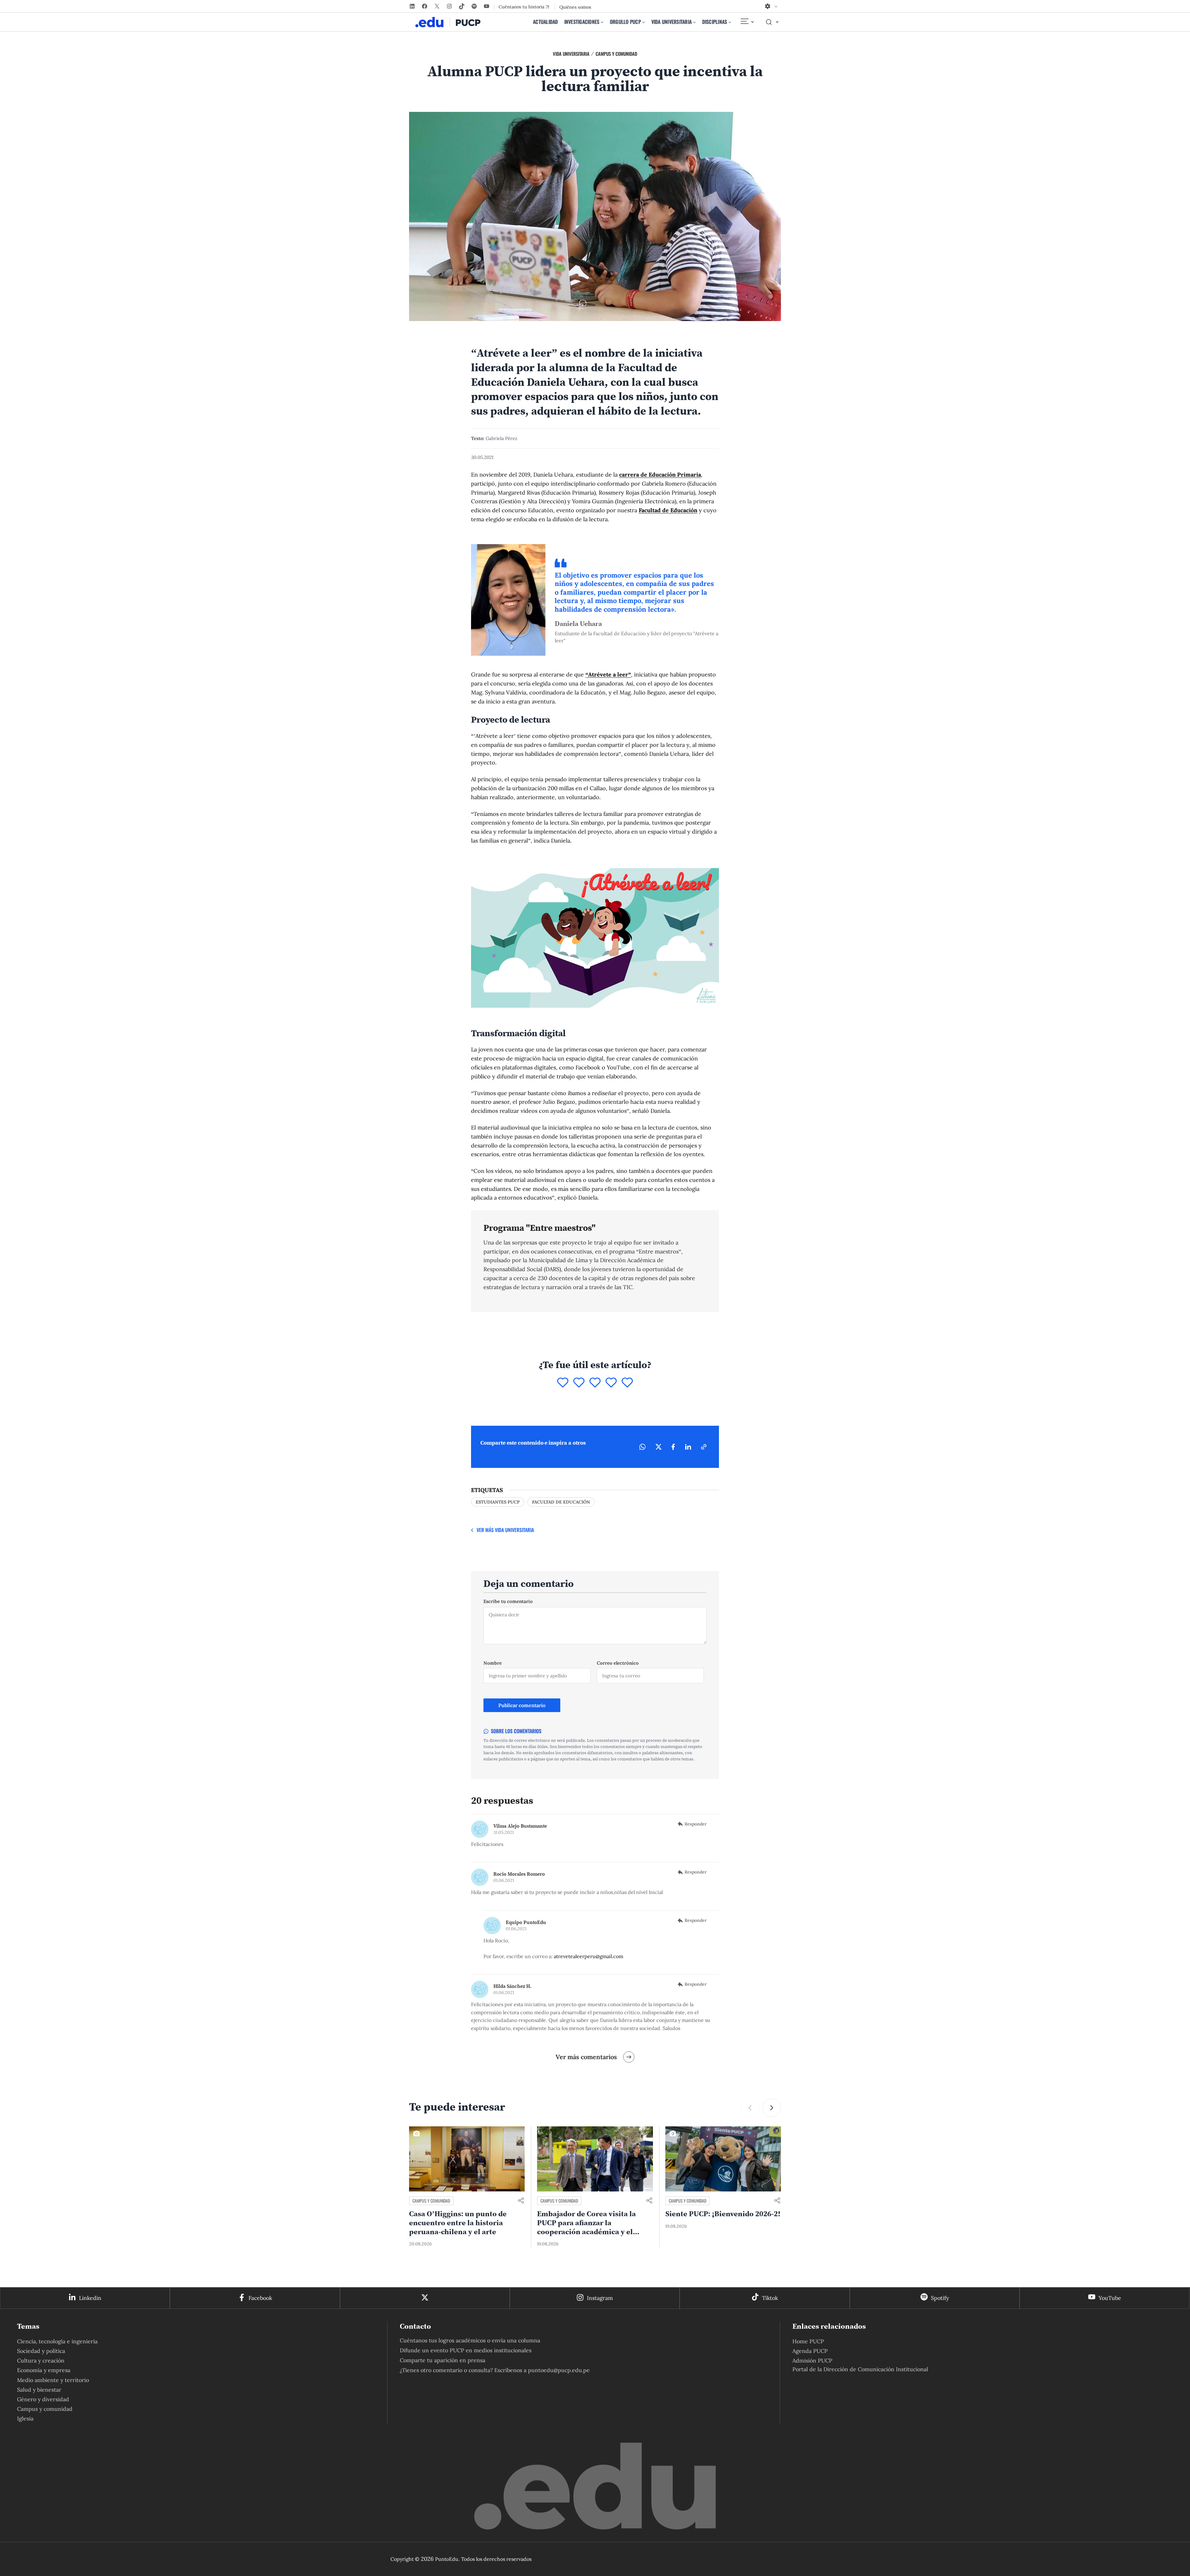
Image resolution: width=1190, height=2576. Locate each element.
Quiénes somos (575, 7)
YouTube (1110, 2298)
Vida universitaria (571, 54)
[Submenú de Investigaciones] (602, 22)
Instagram (600, 2298)
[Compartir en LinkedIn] (688, 1447)
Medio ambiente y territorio (53, 2380)
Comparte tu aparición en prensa (443, 2360)
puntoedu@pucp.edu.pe (559, 2370)
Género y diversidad (43, 2399)
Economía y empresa (44, 2370)
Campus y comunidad (616, 54)
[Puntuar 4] (611, 1383)
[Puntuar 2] (579, 1383)
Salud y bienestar (39, 2390)
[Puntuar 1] (563, 1383)
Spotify (940, 2298)
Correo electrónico (618, 1663)
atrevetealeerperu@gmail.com (588, 1956)
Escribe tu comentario (508, 1601)
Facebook (260, 2298)
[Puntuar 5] (627, 1383)
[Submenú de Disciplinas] (730, 22)
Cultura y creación (41, 2360)
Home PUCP (808, 2341)
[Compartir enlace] (521, 2201)
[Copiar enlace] (704, 1447)
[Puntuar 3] (595, 1383)
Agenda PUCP (810, 2351)
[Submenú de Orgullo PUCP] (644, 22)
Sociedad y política (41, 2351)
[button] (772, 2108)
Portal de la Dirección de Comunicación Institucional (860, 2369)
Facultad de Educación (668, 510)
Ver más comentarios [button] (586, 2057)
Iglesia (25, 2418)
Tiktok (770, 2298)
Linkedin (90, 2298)
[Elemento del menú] (747, 22)
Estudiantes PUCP (498, 1502)
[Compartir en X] (659, 1447)
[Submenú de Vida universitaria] (694, 22)
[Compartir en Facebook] (673, 1447)
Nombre (493, 1663)
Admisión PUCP (812, 2360)
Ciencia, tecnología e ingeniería (57, 2341)
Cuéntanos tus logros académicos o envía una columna (470, 2340)
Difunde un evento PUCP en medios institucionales (466, 2350)
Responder (696, 1824)
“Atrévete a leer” (608, 674)
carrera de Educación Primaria (660, 475)
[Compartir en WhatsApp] (642, 1447)
